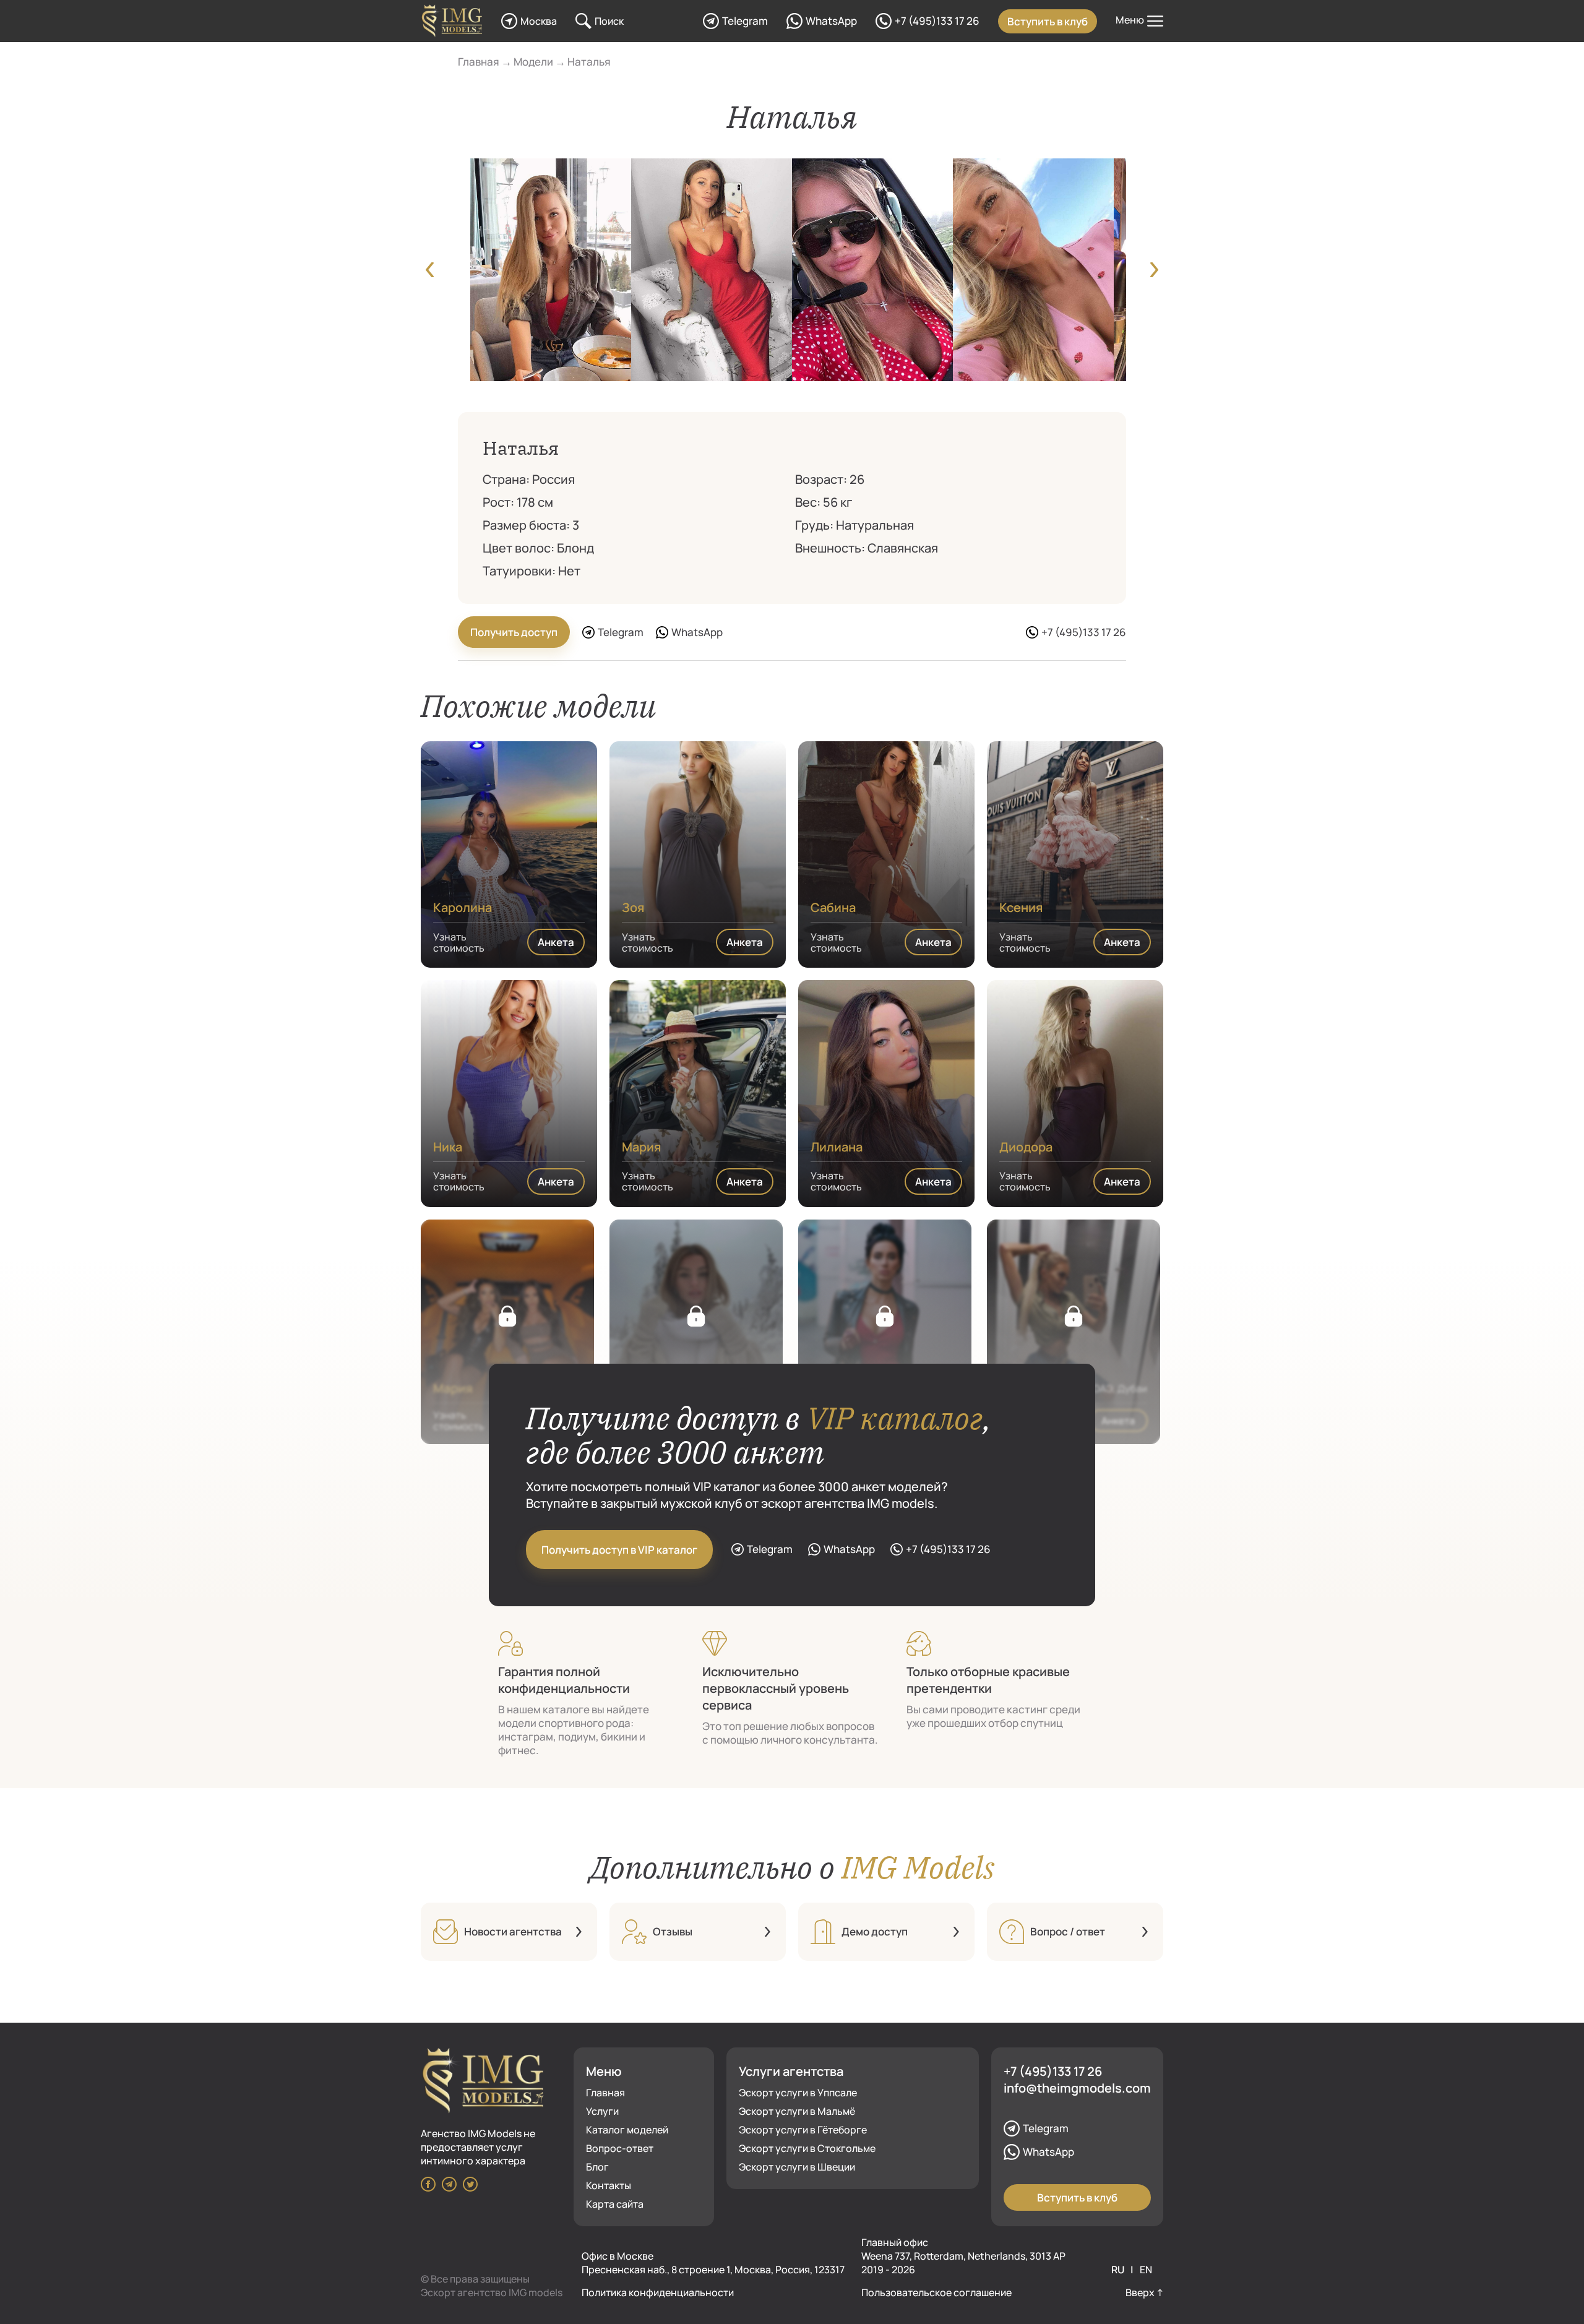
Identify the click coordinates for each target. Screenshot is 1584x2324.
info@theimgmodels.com (1077, 2088)
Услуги (602, 2111)
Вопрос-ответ (620, 2148)
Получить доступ (514, 632)
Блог (597, 2167)
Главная (605, 2093)
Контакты (609, 2185)
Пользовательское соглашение (936, 2292)
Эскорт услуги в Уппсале (798, 2093)
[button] (430, 271)
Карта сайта (615, 2204)
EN (1146, 2270)
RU (1119, 2270)
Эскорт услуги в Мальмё (797, 2111)
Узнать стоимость (459, 942)
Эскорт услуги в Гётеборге (803, 2130)
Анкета (556, 942)
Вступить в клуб (1048, 21)
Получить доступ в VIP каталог (619, 1550)
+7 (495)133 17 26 (1053, 2071)
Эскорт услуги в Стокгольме (807, 2148)
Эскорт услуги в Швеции (797, 2167)
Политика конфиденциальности (658, 2292)
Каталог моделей (627, 2130)
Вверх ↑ (1144, 2292)
